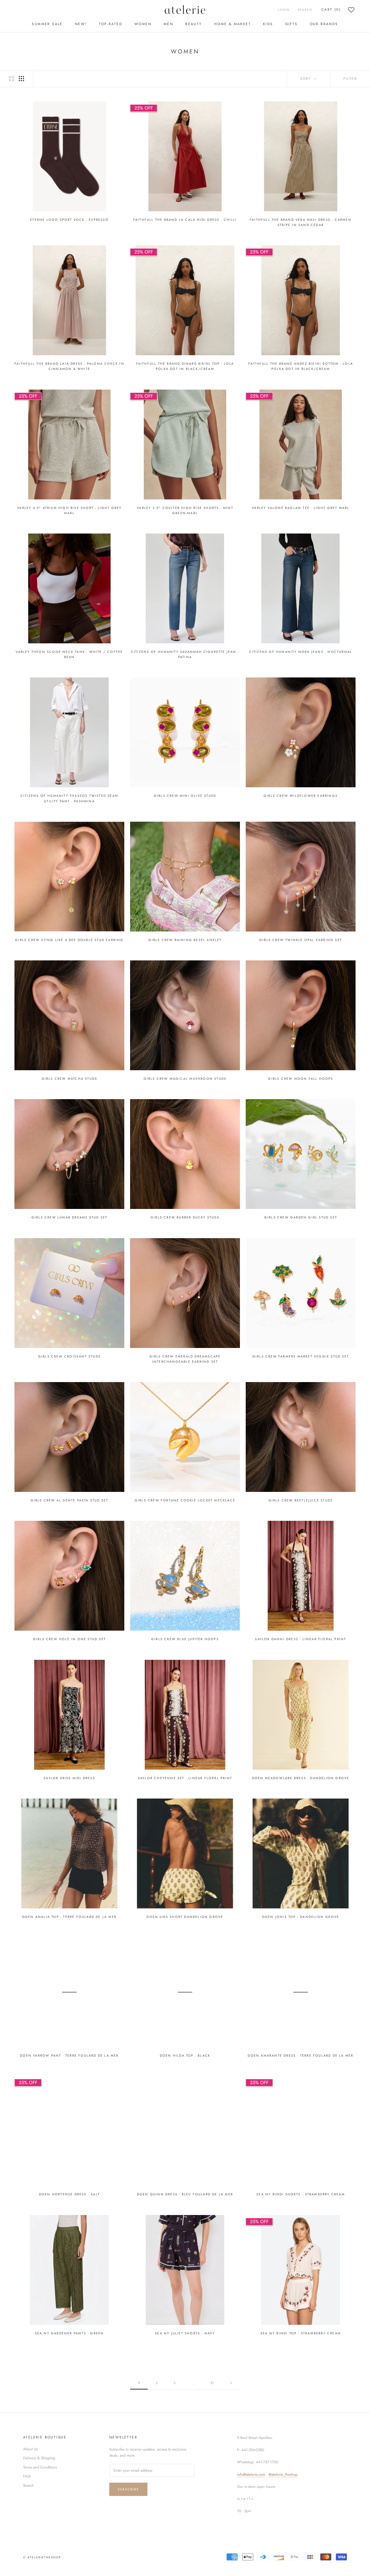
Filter (350, 79)
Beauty (194, 24)
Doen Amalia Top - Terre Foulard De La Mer (69, 1917)
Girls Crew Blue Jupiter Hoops (185, 1639)
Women (143, 24)
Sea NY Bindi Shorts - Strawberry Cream (301, 2194)
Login (284, 10)
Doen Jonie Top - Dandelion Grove (301, 1917)
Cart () (331, 10)
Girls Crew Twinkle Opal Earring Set (301, 940)
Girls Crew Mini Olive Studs (185, 796)
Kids (268, 24)
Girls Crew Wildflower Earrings (301, 796)
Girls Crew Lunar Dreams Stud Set (69, 1217)
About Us (30, 2449)
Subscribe (128, 2489)
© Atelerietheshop (42, 2557)
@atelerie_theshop (283, 2474)
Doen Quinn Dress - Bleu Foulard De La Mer (185, 2194)
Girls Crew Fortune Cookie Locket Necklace (185, 1500)
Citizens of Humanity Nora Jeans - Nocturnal (301, 652)
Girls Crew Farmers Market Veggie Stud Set (301, 1356)
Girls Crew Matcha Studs (70, 1079)
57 (212, 2383)
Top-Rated (111, 24)
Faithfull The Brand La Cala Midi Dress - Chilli (185, 220)
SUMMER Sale (47, 24)
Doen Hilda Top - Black (185, 2055)
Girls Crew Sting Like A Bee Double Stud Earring (69, 940)
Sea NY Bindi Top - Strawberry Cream (301, 2333)
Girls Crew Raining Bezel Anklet (185, 940)
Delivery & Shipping (39, 2458)
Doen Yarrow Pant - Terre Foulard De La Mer (69, 2055)
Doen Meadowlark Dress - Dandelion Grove (301, 1778)
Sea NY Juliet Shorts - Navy (185, 2333)
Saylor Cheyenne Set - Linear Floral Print (185, 1778)
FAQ (27, 2476)
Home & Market (233, 24)
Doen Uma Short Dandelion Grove (185, 1917)
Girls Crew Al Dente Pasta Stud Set (70, 1500)
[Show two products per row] (12, 79)
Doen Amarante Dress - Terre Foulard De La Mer (300, 2055)
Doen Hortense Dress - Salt (69, 2194)
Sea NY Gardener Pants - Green (70, 2333)
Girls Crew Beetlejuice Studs (301, 1500)
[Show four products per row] (21, 79)
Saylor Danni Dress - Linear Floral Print (300, 1639)
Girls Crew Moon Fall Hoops (300, 1079)
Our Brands (324, 24)
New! (81, 24)
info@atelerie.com (251, 2474)
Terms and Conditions (40, 2467)
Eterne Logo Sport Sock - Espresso (69, 220)
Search (305, 10)
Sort (307, 79)
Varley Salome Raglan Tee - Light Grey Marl (300, 508)
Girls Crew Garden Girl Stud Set (301, 1217)
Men (168, 24)
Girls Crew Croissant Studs (69, 1356)
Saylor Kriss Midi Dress (69, 1778)
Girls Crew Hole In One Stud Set (69, 1639)
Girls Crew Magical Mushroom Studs (185, 1079)
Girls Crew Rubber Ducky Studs (185, 1217)
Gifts (292, 24)
